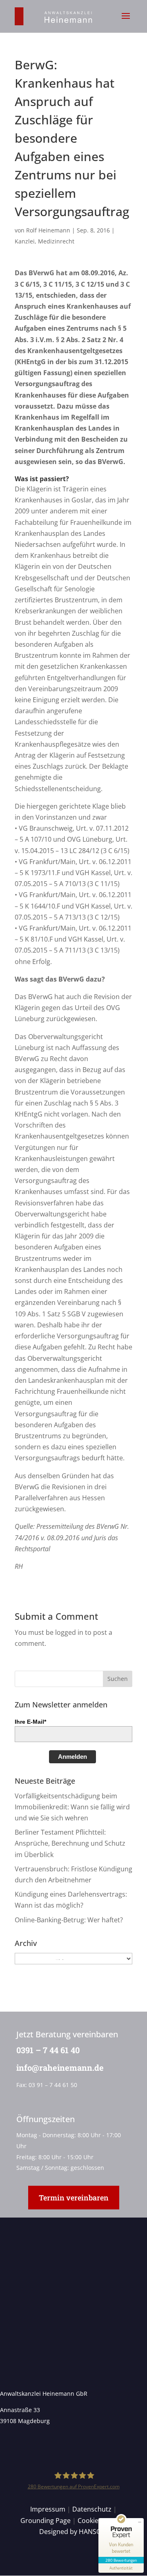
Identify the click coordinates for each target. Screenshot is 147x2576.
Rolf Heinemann (48, 230)
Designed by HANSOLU (74, 2532)
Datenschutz (92, 2509)
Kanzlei (25, 241)
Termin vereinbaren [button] (74, 2198)
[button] (126, 21)
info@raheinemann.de (60, 2067)
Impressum (48, 2509)
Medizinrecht (56, 241)
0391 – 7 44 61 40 (48, 2050)
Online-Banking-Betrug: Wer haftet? (69, 1920)
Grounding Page (46, 2521)
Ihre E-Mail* (30, 1722)
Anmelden (72, 1757)
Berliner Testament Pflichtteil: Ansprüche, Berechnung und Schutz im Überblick (70, 1843)
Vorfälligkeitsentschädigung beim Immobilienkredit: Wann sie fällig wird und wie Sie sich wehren (72, 1807)
